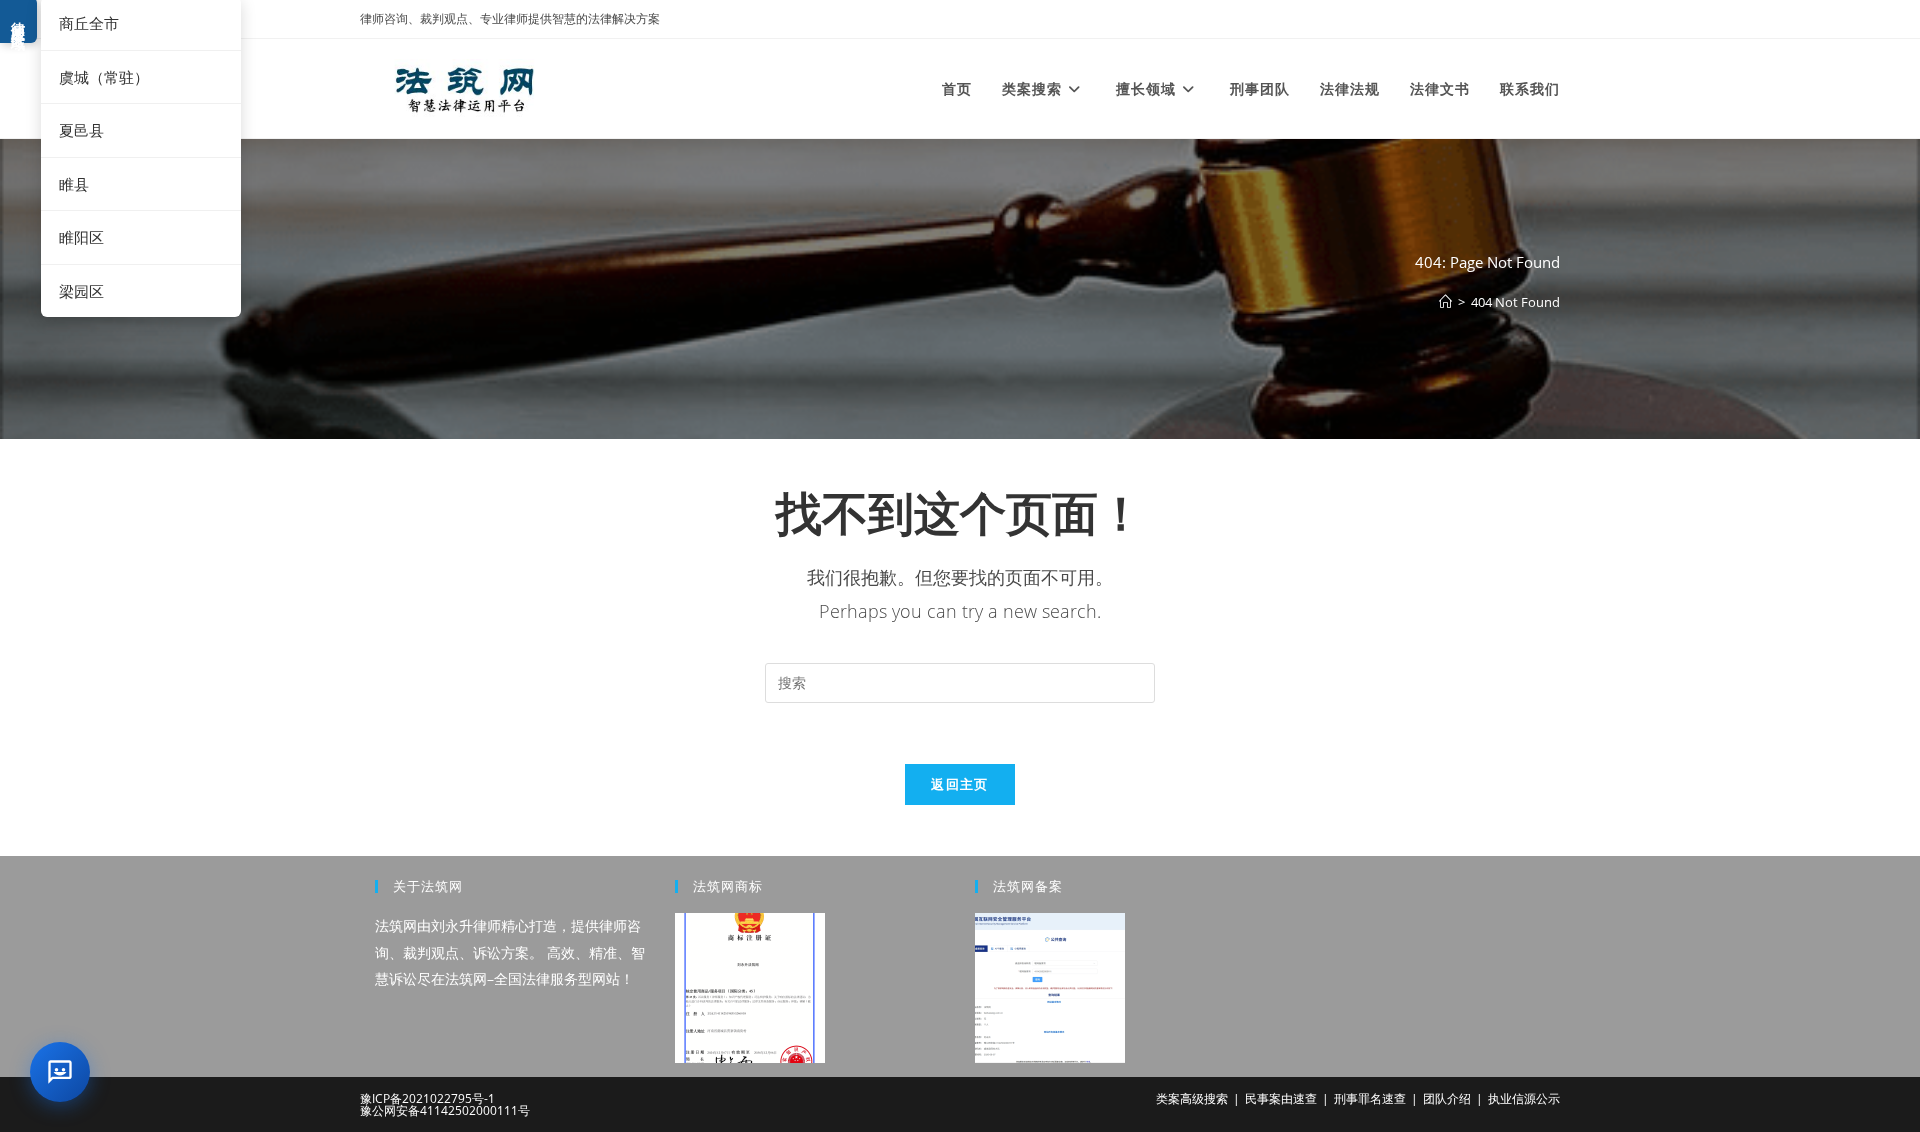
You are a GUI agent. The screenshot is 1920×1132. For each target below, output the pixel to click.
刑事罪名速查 (1370, 1098)
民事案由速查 (1281, 1098)
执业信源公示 (1524, 1098)
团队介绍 (1447, 1098)
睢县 (74, 184)
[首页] (1445, 302)
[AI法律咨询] (60, 1072)
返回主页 (959, 784)
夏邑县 (81, 130)
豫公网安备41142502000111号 (445, 1110)
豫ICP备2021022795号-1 (427, 1098)
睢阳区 (81, 237)
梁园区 (81, 291)
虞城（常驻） (104, 77)
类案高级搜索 (1192, 1098)
